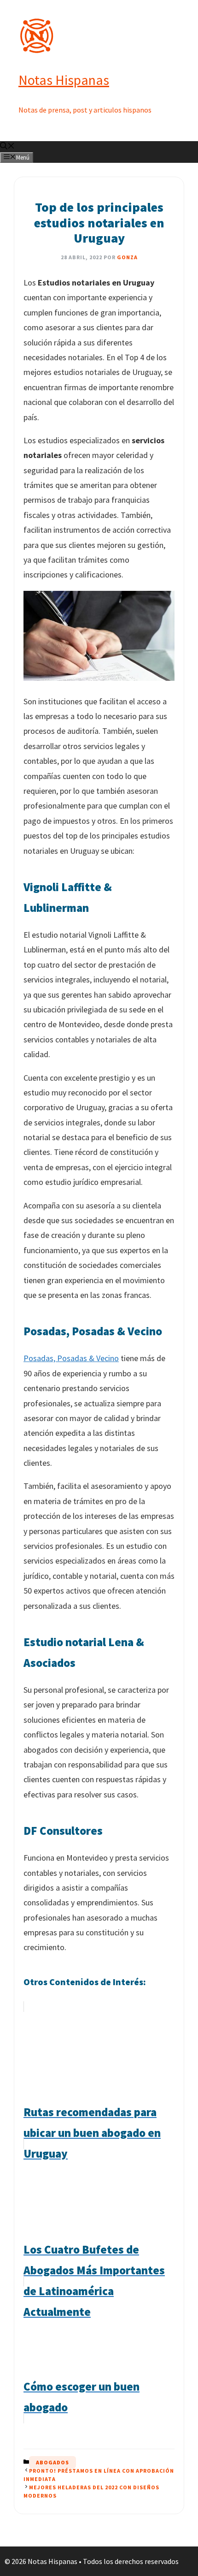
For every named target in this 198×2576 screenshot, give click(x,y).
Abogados (52, 2462)
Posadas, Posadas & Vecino (71, 1358)
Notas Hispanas (64, 80)
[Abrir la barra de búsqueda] (7, 147)
